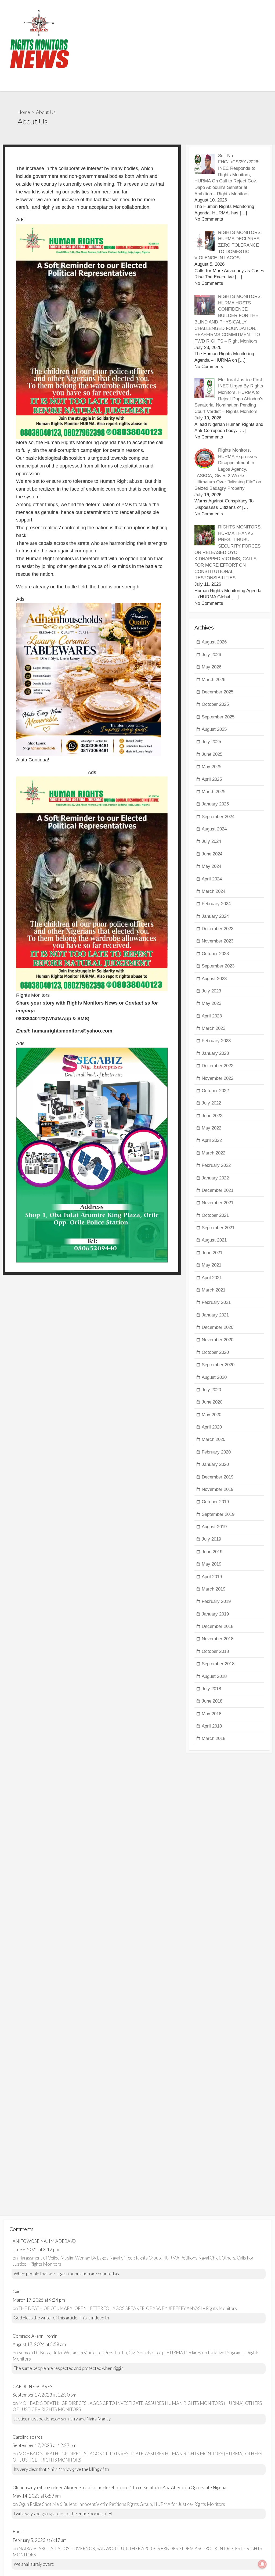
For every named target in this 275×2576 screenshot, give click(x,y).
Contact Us (124, 85)
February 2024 (216, 904)
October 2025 (215, 704)
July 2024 (211, 841)
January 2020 (215, 1464)
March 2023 (214, 1028)
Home (24, 112)
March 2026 (214, 680)
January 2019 (215, 1614)
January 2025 (215, 804)
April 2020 (212, 1427)
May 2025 (211, 767)
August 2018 (214, 1676)
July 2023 (211, 991)
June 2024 (212, 854)
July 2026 (211, 655)
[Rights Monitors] (39, 39)
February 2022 (216, 1165)
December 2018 (218, 1626)
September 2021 (218, 1228)
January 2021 (215, 1315)
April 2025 (212, 779)
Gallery (12, 85)
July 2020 (211, 1390)
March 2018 (214, 1738)
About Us (97, 85)
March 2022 (214, 1153)
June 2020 (212, 1402)
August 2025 (214, 729)
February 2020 (216, 1452)
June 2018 (212, 1701)
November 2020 (218, 1340)
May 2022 (211, 1128)
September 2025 (218, 717)
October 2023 (215, 954)
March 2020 (214, 1439)
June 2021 (212, 1253)
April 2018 (212, 1726)
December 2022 (218, 1066)
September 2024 (218, 817)
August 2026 (214, 642)
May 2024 (211, 866)
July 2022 (211, 1103)
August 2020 (214, 1377)
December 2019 (218, 1477)
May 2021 (211, 1265)
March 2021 (214, 1290)
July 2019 (211, 1539)
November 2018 (218, 1639)
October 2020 (215, 1352)
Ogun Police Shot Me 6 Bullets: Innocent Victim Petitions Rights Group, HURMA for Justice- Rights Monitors (122, 2504)
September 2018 (218, 1664)
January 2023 (215, 1053)
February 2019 (216, 1601)
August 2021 (214, 1240)
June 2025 (212, 754)
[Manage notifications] (262, 2564)
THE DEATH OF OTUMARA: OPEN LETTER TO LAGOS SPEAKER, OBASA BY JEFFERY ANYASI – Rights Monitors (128, 2308)
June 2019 (212, 1552)
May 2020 (211, 1415)
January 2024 (215, 916)
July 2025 (211, 742)
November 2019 (218, 1489)
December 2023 (218, 929)
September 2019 (218, 1514)
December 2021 (218, 1190)
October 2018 (215, 1651)
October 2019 (215, 1502)
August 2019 (214, 1527)
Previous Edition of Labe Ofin (53, 85)
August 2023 (214, 979)
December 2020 (218, 1327)
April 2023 (212, 1016)
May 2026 (211, 667)
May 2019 (211, 1564)
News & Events (156, 85)
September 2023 (218, 966)
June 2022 (212, 1116)
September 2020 (218, 1365)
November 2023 (218, 941)
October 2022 (215, 1091)
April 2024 (212, 879)
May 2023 (211, 1003)
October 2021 (215, 1215)
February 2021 (216, 1302)
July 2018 (211, 1689)
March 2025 (214, 792)
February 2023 (216, 1041)
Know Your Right (193, 85)
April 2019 (212, 1577)
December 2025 (218, 692)
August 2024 (214, 829)
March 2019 (214, 1589)
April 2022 (212, 1140)
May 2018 (211, 1714)
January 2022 (215, 1178)
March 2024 (214, 891)
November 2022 (218, 1078)
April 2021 (212, 1278)
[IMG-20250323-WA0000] (92, 331)
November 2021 (218, 1203)
